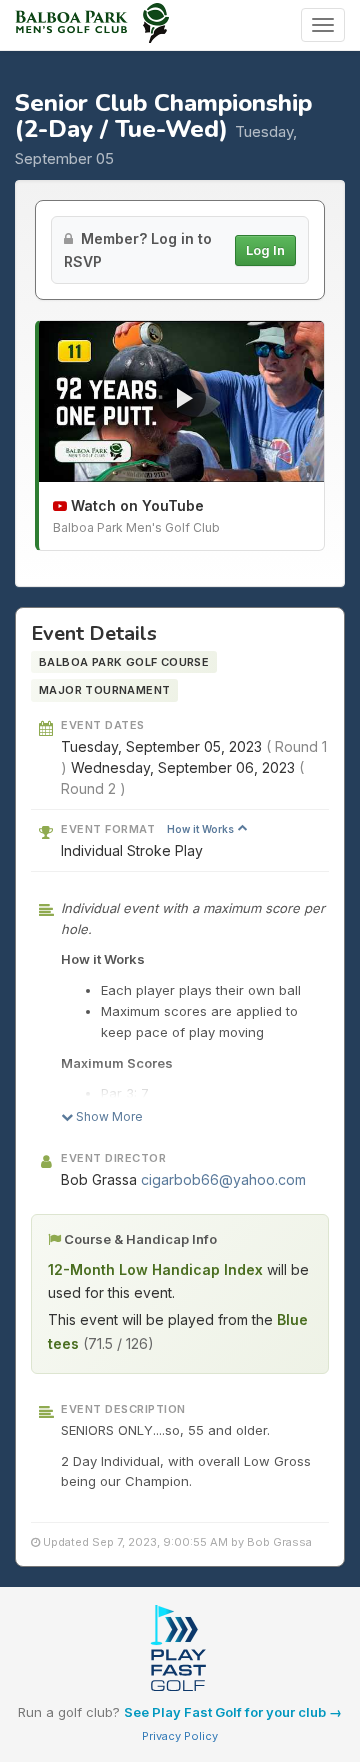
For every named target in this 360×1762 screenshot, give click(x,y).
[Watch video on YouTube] (181, 401)
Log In (265, 250)
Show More (108, 1116)
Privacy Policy (180, 1736)
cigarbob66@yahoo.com (223, 1179)
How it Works (202, 829)
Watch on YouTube (135, 505)
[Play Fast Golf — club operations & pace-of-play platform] (180, 1650)
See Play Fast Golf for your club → (233, 1712)
